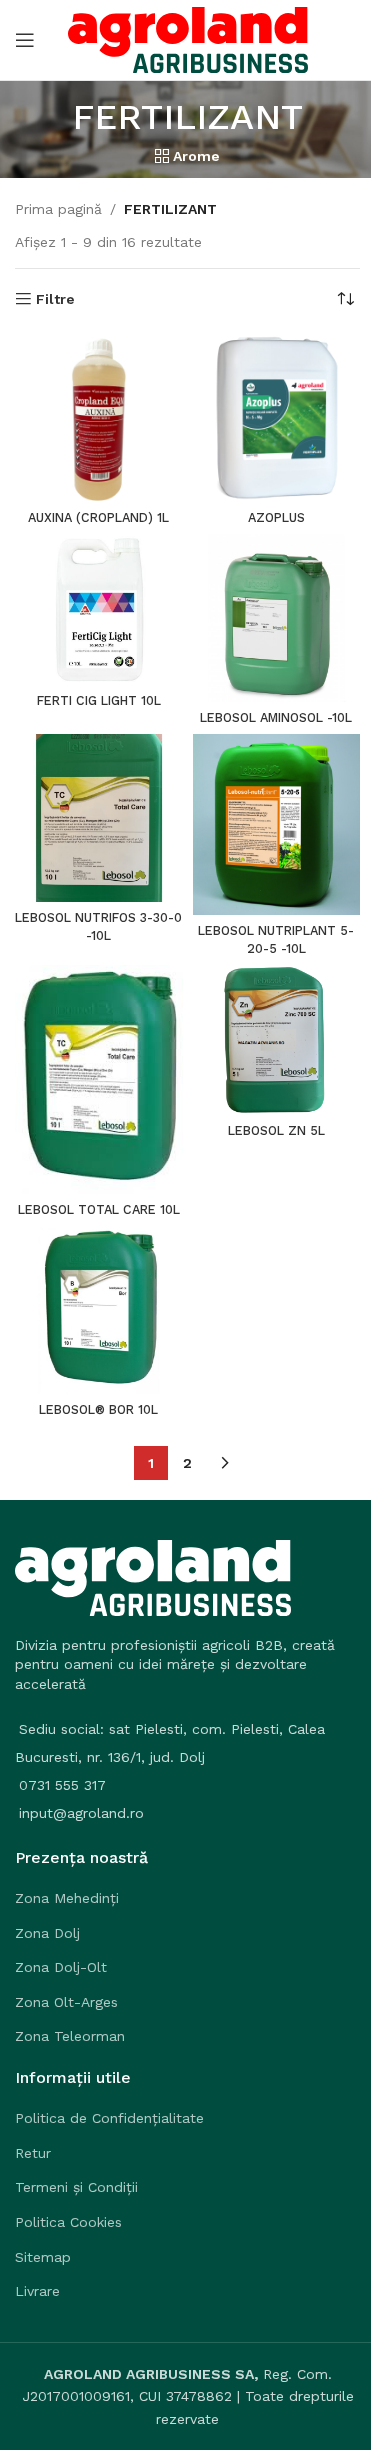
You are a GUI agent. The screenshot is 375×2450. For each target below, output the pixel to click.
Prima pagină (58, 209)
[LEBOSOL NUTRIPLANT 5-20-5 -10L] (277, 824)
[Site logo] (188, 39)
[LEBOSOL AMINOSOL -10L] (277, 618)
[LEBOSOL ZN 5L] (277, 1039)
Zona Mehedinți (67, 1898)
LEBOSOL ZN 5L (276, 1130)
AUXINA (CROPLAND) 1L (98, 517)
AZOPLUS (276, 517)
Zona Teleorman (70, 2036)
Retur (33, 2153)
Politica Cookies (68, 2222)
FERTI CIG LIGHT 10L (99, 700)
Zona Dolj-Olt (61, 1967)
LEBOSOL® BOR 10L (98, 1409)
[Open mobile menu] (25, 40)
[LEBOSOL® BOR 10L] (99, 1310)
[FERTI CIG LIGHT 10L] (99, 609)
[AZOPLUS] (277, 418)
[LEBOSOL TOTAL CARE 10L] (99, 1079)
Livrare (37, 2291)
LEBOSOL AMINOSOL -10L (276, 717)
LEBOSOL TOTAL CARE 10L (99, 1209)
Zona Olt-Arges (66, 2002)
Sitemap (43, 2257)
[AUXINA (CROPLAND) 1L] (99, 418)
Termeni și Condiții (76, 2187)
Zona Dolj (47, 1933)
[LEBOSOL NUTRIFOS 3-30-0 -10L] (99, 818)
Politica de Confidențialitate (109, 2118)
